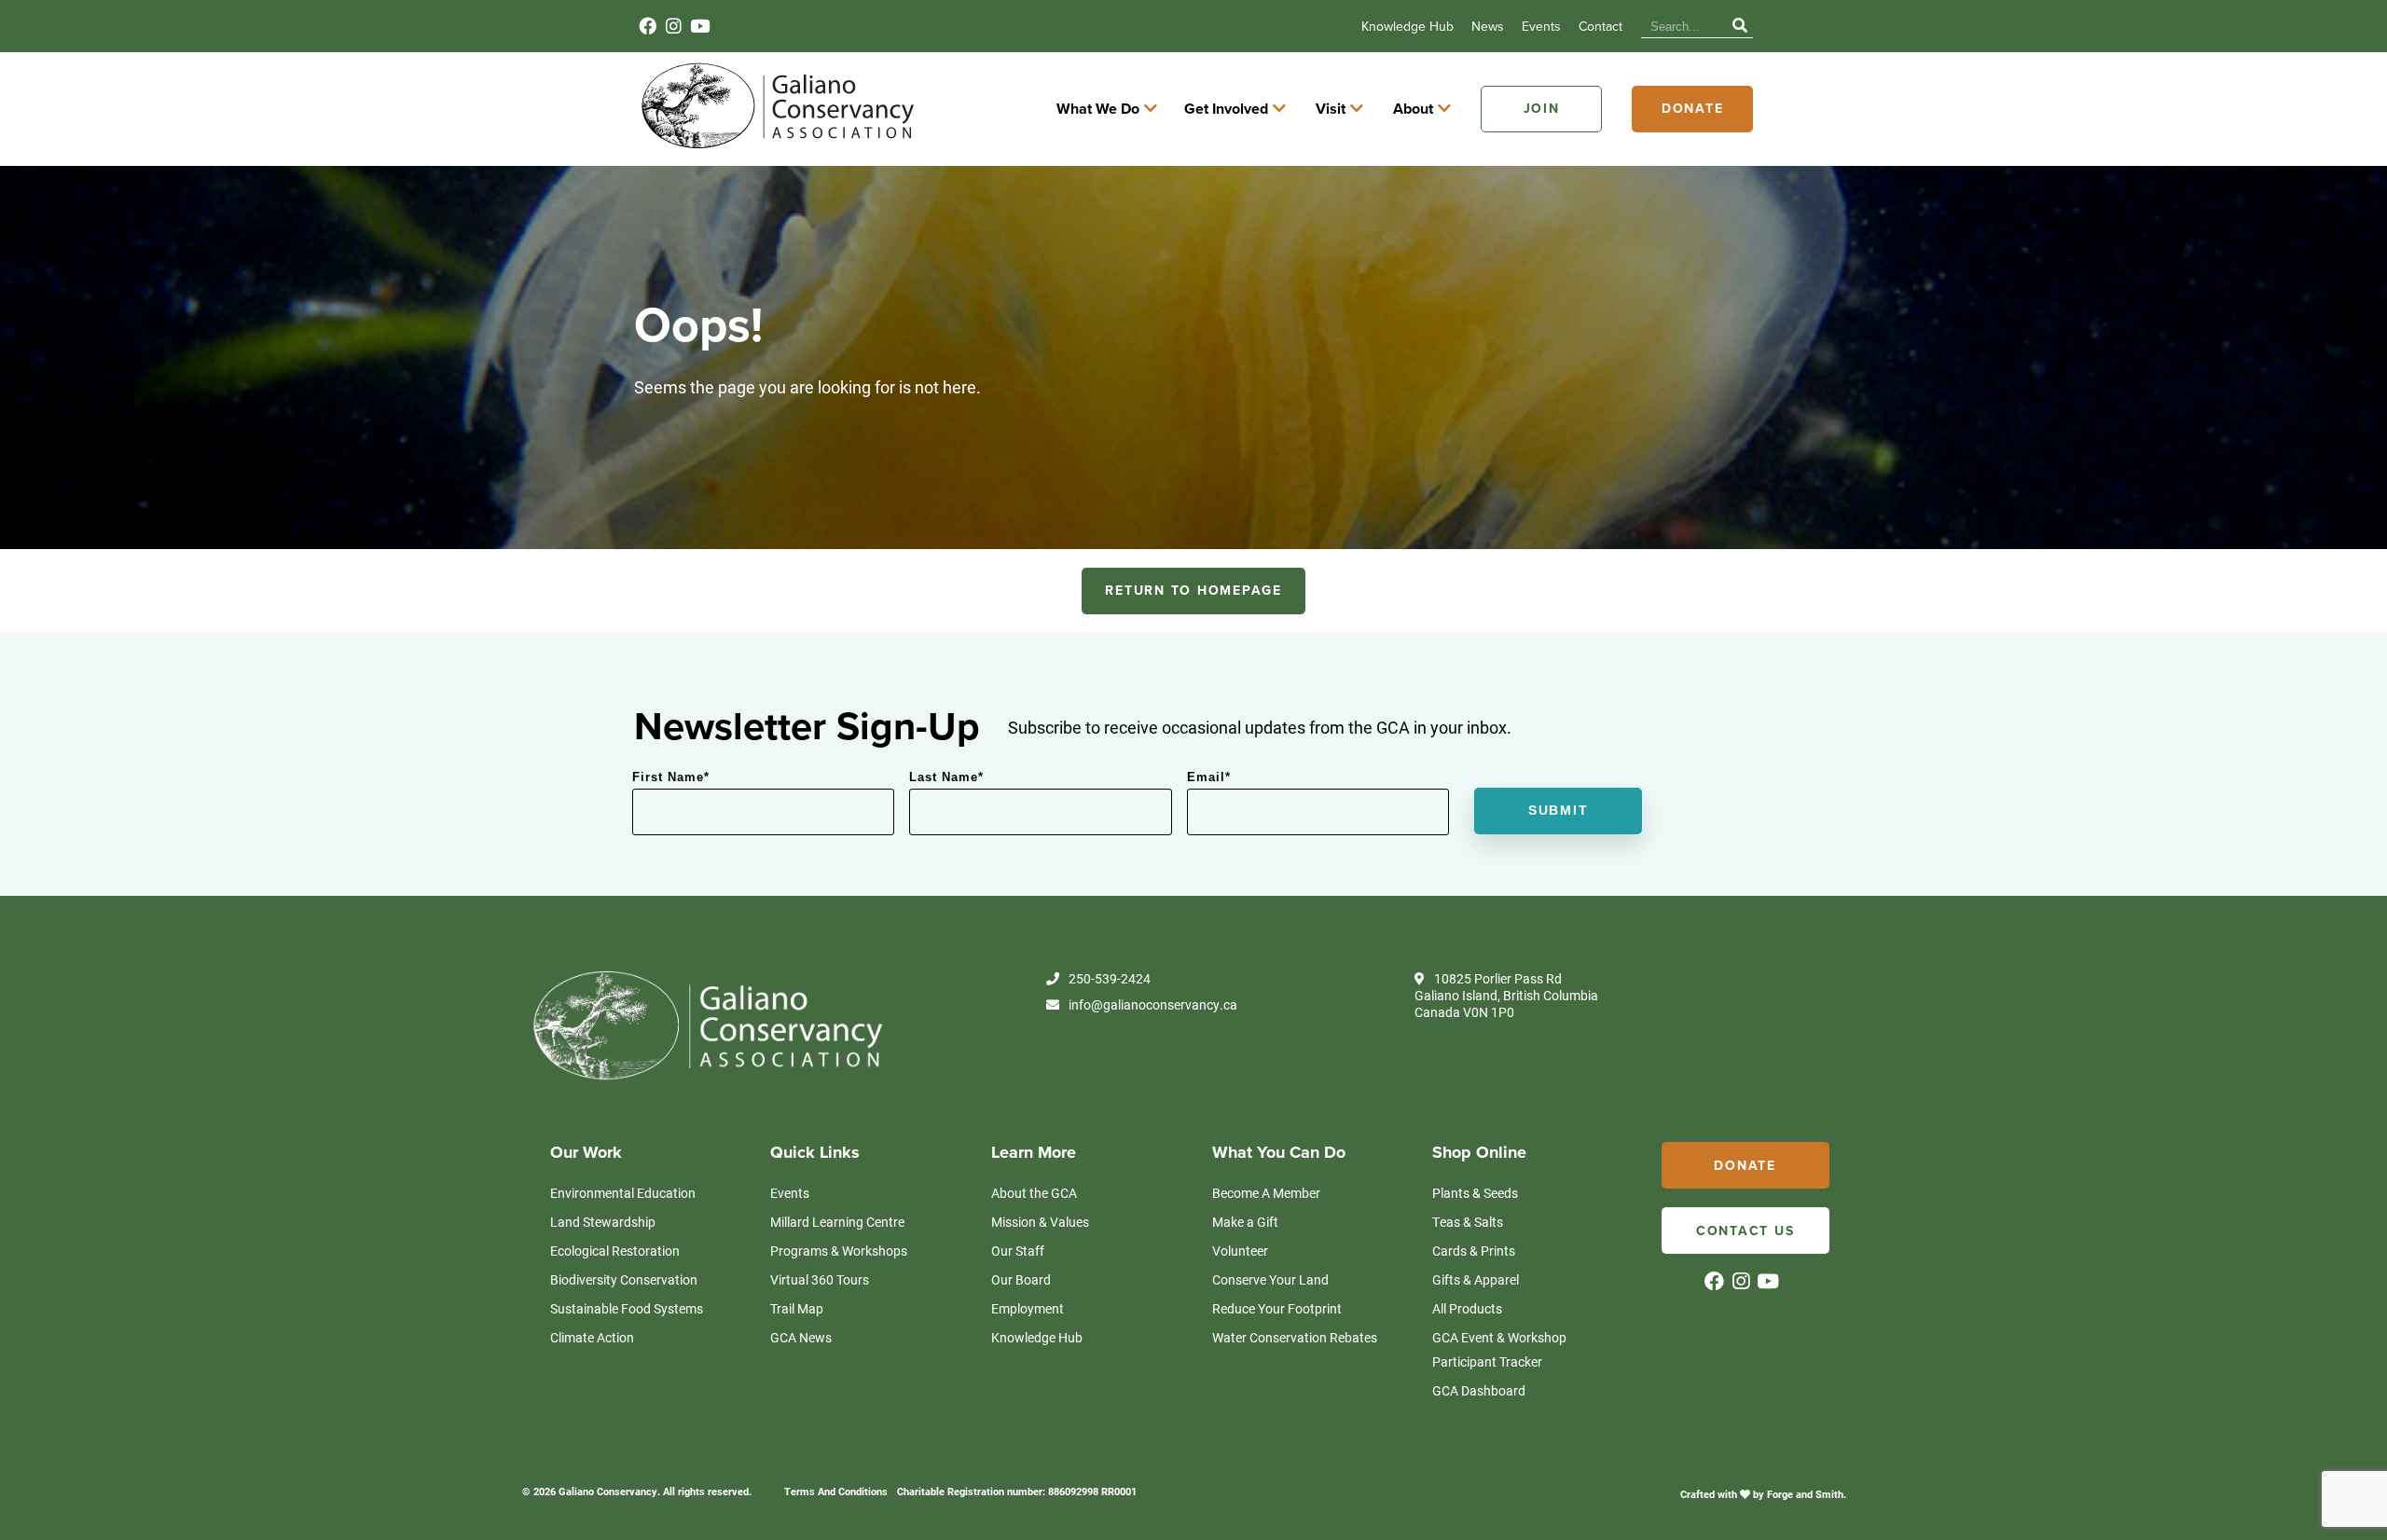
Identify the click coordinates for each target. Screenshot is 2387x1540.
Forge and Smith (1805, 1494)
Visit (1331, 109)
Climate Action (592, 1337)
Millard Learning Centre (837, 1222)
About (1413, 109)
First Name (671, 777)
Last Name (946, 777)
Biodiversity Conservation (624, 1279)
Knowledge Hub (1407, 27)
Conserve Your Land (1270, 1279)
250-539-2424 (1110, 979)
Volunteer (1240, 1251)
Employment (1028, 1308)
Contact (1601, 27)
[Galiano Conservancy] (774, 147)
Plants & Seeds (1475, 1193)
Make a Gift (1245, 1222)
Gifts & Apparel (1476, 1279)
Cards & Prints (1474, 1251)
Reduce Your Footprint (1277, 1308)
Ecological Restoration (615, 1251)
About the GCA (1034, 1193)
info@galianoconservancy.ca (1153, 1005)
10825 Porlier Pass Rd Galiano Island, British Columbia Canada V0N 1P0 (1506, 996)
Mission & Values (1040, 1222)
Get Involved (1226, 109)
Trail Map (797, 1308)
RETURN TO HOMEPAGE (1193, 591)
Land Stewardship (603, 1222)
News (1488, 27)
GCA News (801, 1337)
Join (1542, 109)
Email (1209, 777)
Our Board (1021, 1279)
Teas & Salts (1468, 1222)
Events (1541, 27)
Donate (1693, 109)
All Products (1467, 1308)
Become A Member (1266, 1193)
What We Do (1098, 109)
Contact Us (1745, 1231)
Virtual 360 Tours (820, 1279)
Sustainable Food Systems (627, 1308)
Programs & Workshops (839, 1251)
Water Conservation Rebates (1295, 1337)
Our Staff (1018, 1251)
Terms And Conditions (836, 1491)
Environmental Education (623, 1193)
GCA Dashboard (1479, 1390)
